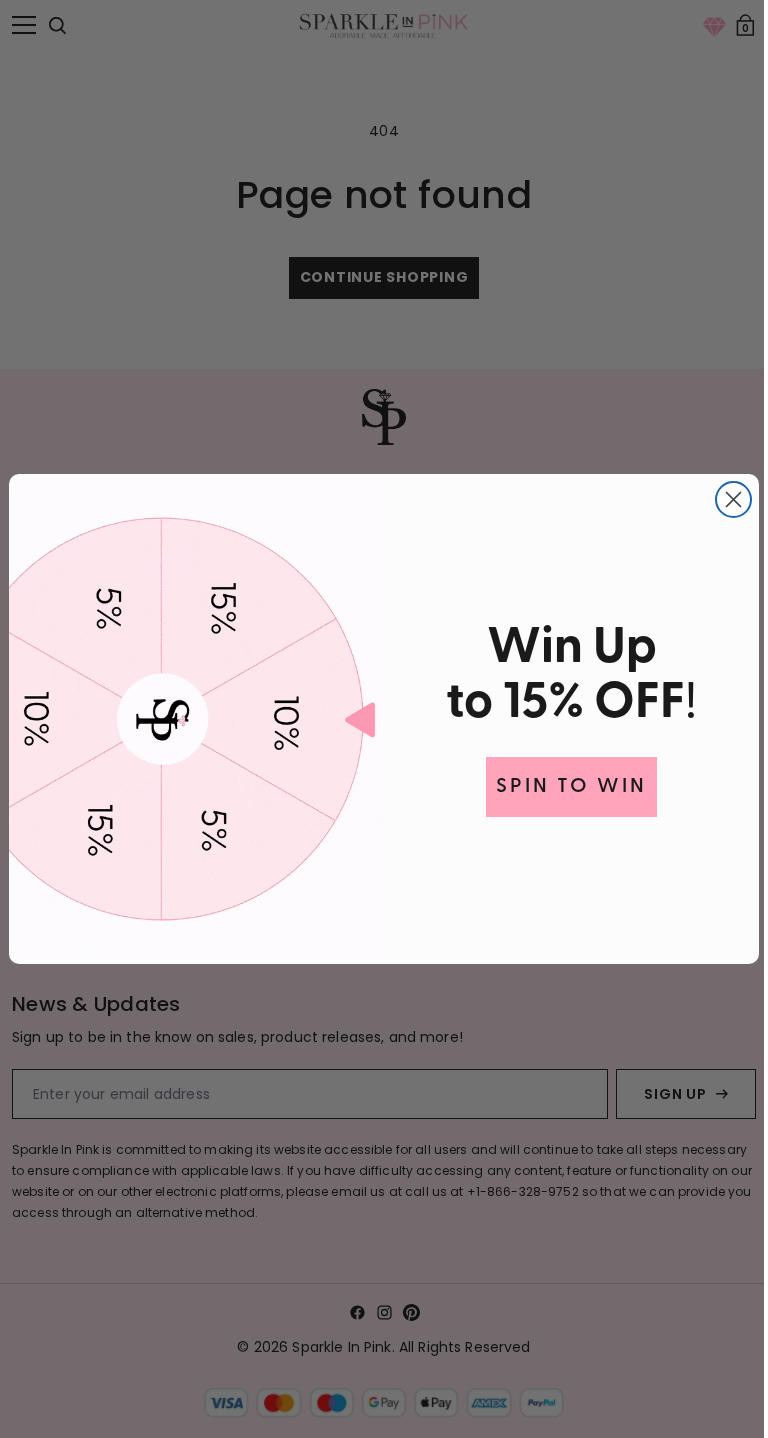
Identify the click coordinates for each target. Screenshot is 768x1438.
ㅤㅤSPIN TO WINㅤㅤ (564, 787)
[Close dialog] (726, 499)
